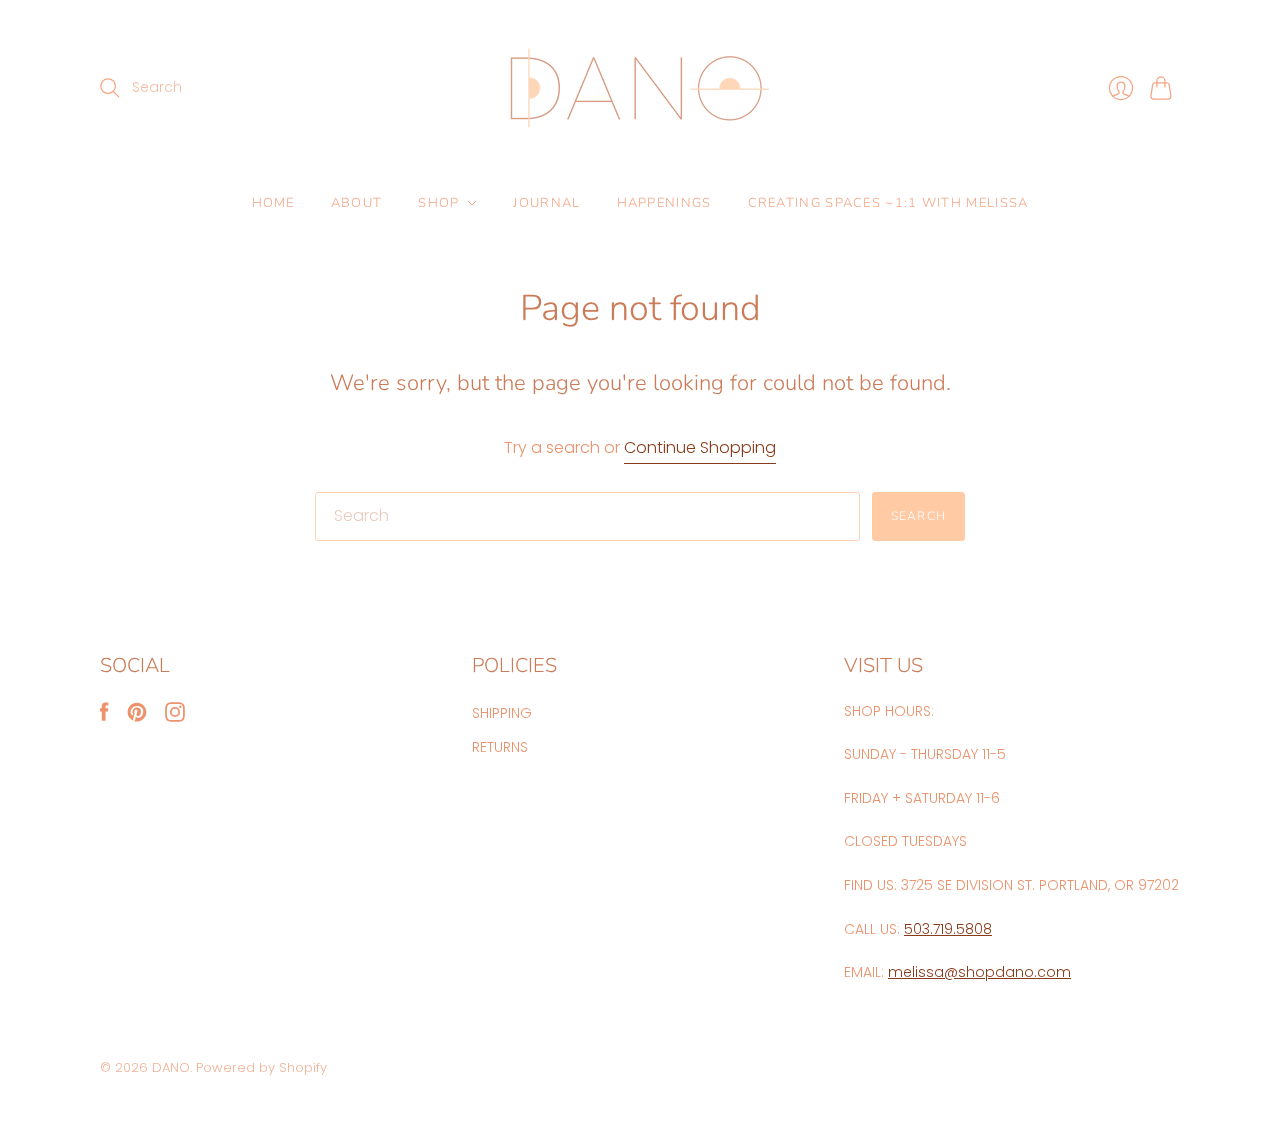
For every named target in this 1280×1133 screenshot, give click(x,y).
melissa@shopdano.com (979, 972)
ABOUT (357, 203)
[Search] (110, 88)
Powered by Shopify (261, 1067)
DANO (171, 1067)
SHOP (438, 203)
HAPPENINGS (664, 203)
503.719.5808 (948, 929)
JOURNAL (546, 203)
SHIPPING (502, 713)
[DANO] (640, 88)
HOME (273, 203)
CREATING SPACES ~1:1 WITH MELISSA (888, 203)
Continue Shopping (700, 448)
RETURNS (500, 747)
